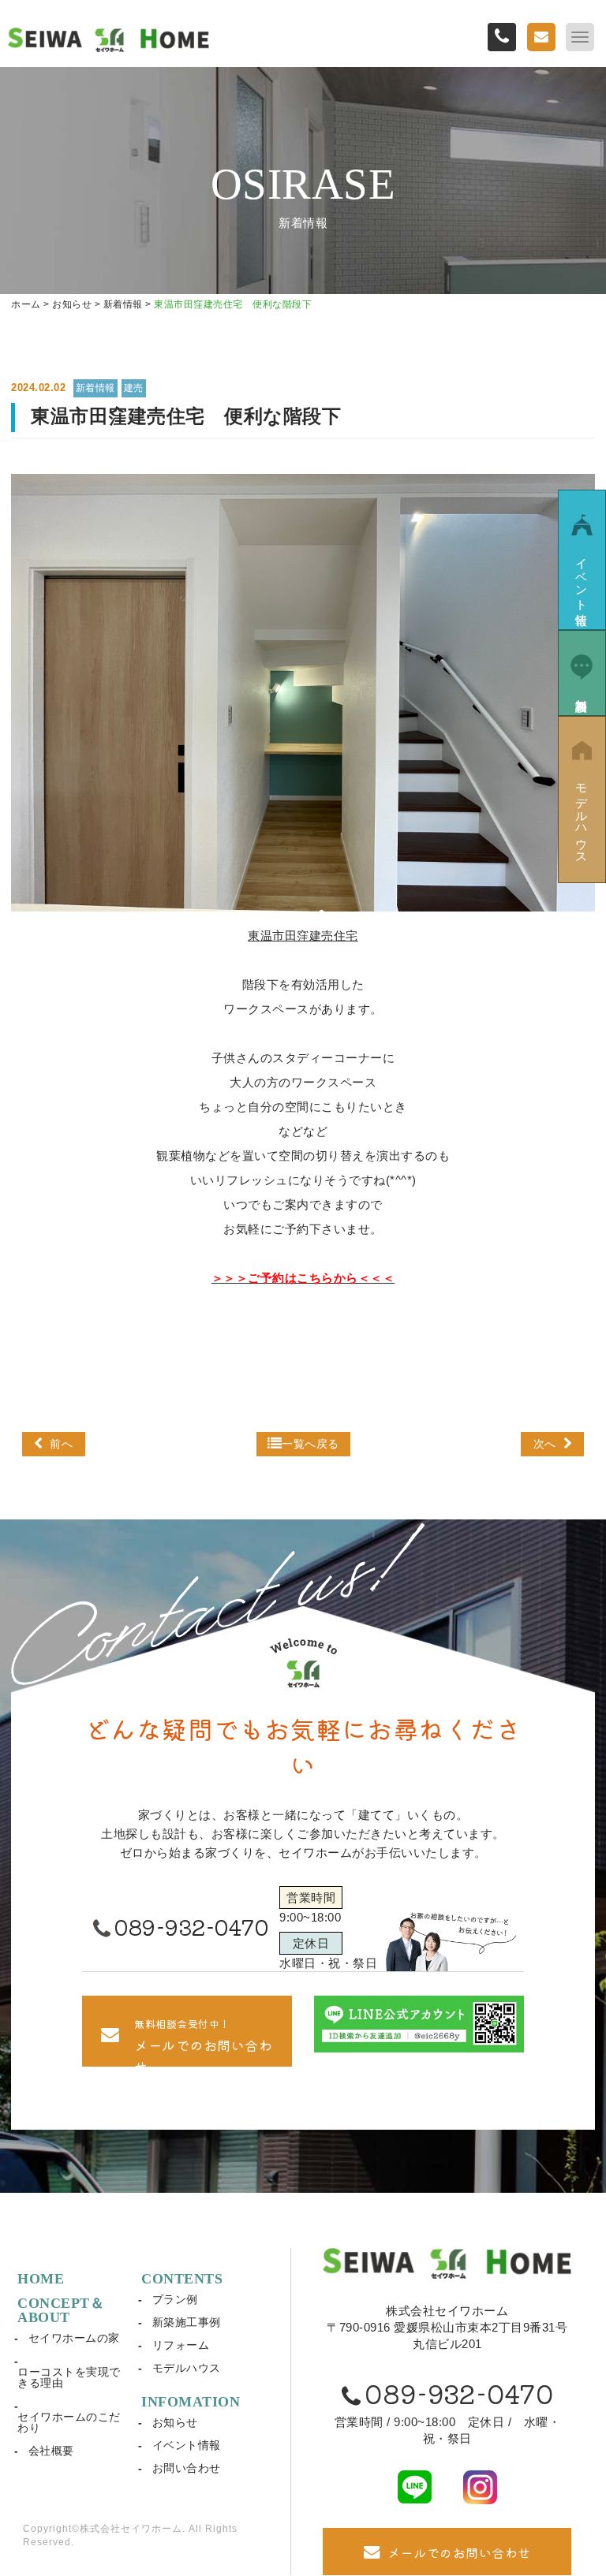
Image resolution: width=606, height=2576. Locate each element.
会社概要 (51, 2451)
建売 (134, 388)
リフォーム (181, 2345)
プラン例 (175, 2299)
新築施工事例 (187, 2322)
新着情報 (95, 388)
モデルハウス (187, 2368)
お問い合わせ (187, 2468)
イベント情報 (187, 2445)
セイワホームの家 (74, 2338)
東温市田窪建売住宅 (303, 936)
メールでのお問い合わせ (459, 2552)
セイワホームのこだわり (69, 2422)
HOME (41, 2279)
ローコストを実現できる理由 (69, 2377)
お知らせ (175, 2422)
